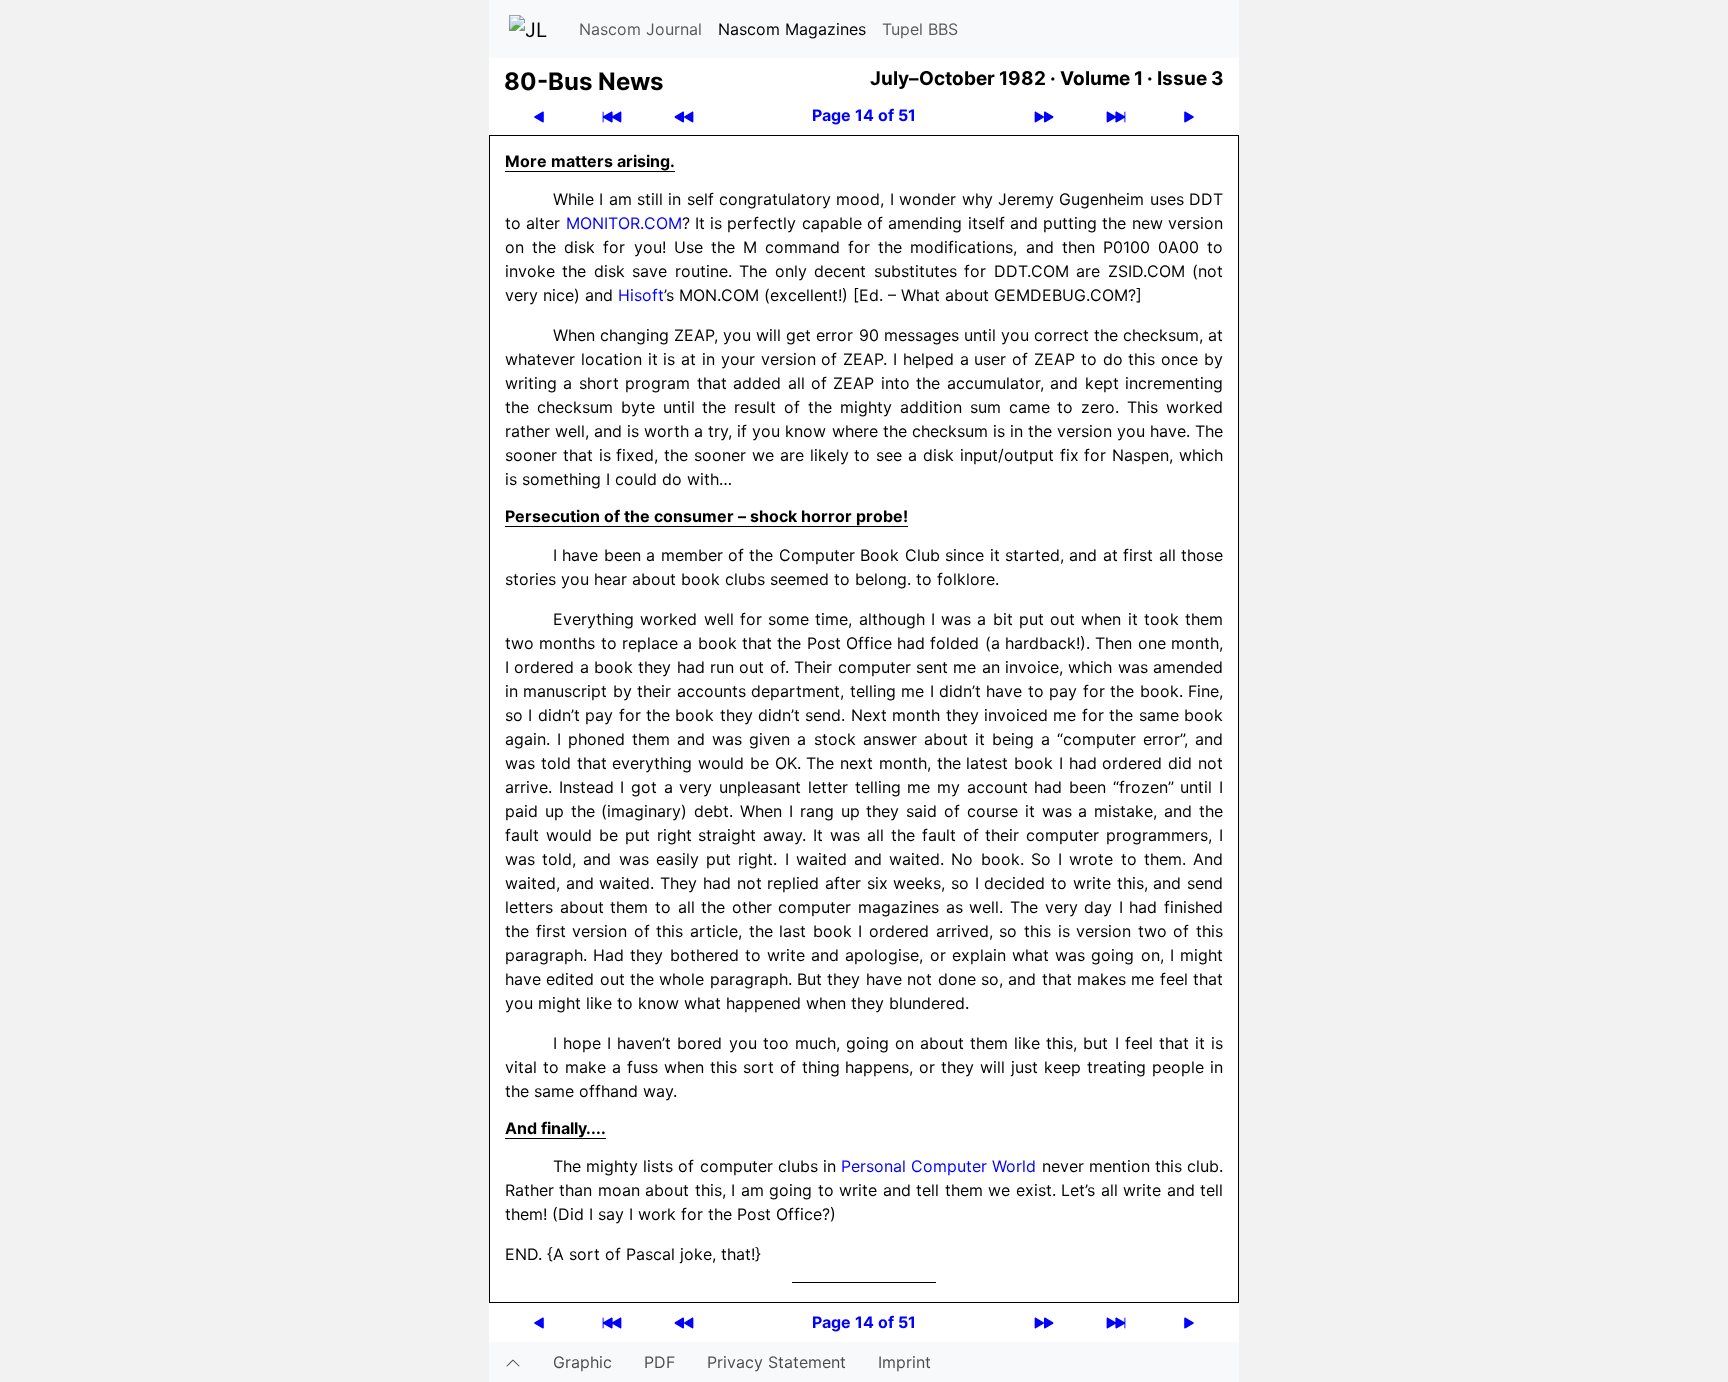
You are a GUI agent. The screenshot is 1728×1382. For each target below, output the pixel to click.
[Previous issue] (684, 115)
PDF (659, 1362)
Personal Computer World (938, 1166)
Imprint (904, 1362)
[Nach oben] (513, 1362)
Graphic (582, 1362)
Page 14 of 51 (864, 115)
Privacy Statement (776, 1362)
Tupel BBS (920, 29)
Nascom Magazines (792, 29)
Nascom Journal (640, 29)
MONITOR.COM (624, 223)
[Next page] (1189, 115)
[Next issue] (1044, 115)
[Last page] (1116, 115)
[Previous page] (539, 115)
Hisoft (641, 295)
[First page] (612, 115)
